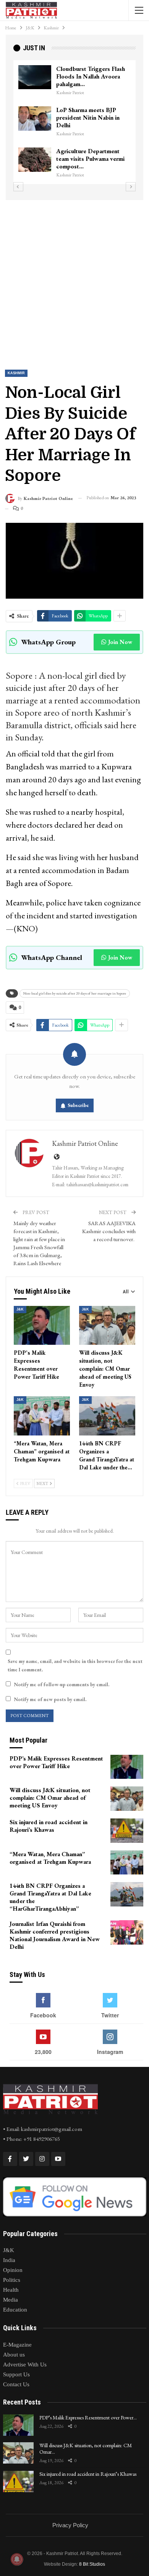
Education (15, 2310)
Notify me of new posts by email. (50, 1699)
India (9, 2260)
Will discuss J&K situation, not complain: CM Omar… (86, 2449)
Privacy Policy (70, 2525)
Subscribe (78, 1105)
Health (11, 2290)
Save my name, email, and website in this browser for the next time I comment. (75, 1665)
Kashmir (16, 373)
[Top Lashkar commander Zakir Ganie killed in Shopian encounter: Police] (35, 153)
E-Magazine (17, 2345)
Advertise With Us (25, 2365)
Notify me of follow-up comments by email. (62, 1684)
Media (11, 2300)
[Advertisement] (74, 278)
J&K (20, 1309)
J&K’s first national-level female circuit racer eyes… (90, 73)
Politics (12, 2280)
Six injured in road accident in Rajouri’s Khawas (88, 2474)
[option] (74, 119)
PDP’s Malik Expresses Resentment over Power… (88, 2417)
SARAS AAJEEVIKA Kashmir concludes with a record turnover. (109, 1231)
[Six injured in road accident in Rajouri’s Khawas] (127, 1831)
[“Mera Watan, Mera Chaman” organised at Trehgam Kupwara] (42, 1416)
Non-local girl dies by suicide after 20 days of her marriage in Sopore (75, 993)
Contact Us (16, 2384)
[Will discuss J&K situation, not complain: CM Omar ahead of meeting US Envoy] (107, 1326)
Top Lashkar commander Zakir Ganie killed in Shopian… (88, 152)
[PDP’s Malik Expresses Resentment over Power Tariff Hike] (42, 1326)
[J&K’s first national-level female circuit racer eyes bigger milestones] (35, 77)
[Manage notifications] (17, 2559)
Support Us (16, 2374)
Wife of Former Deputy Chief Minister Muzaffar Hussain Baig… (87, 110)
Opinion (13, 2270)
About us (14, 2355)
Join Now (120, 642)
